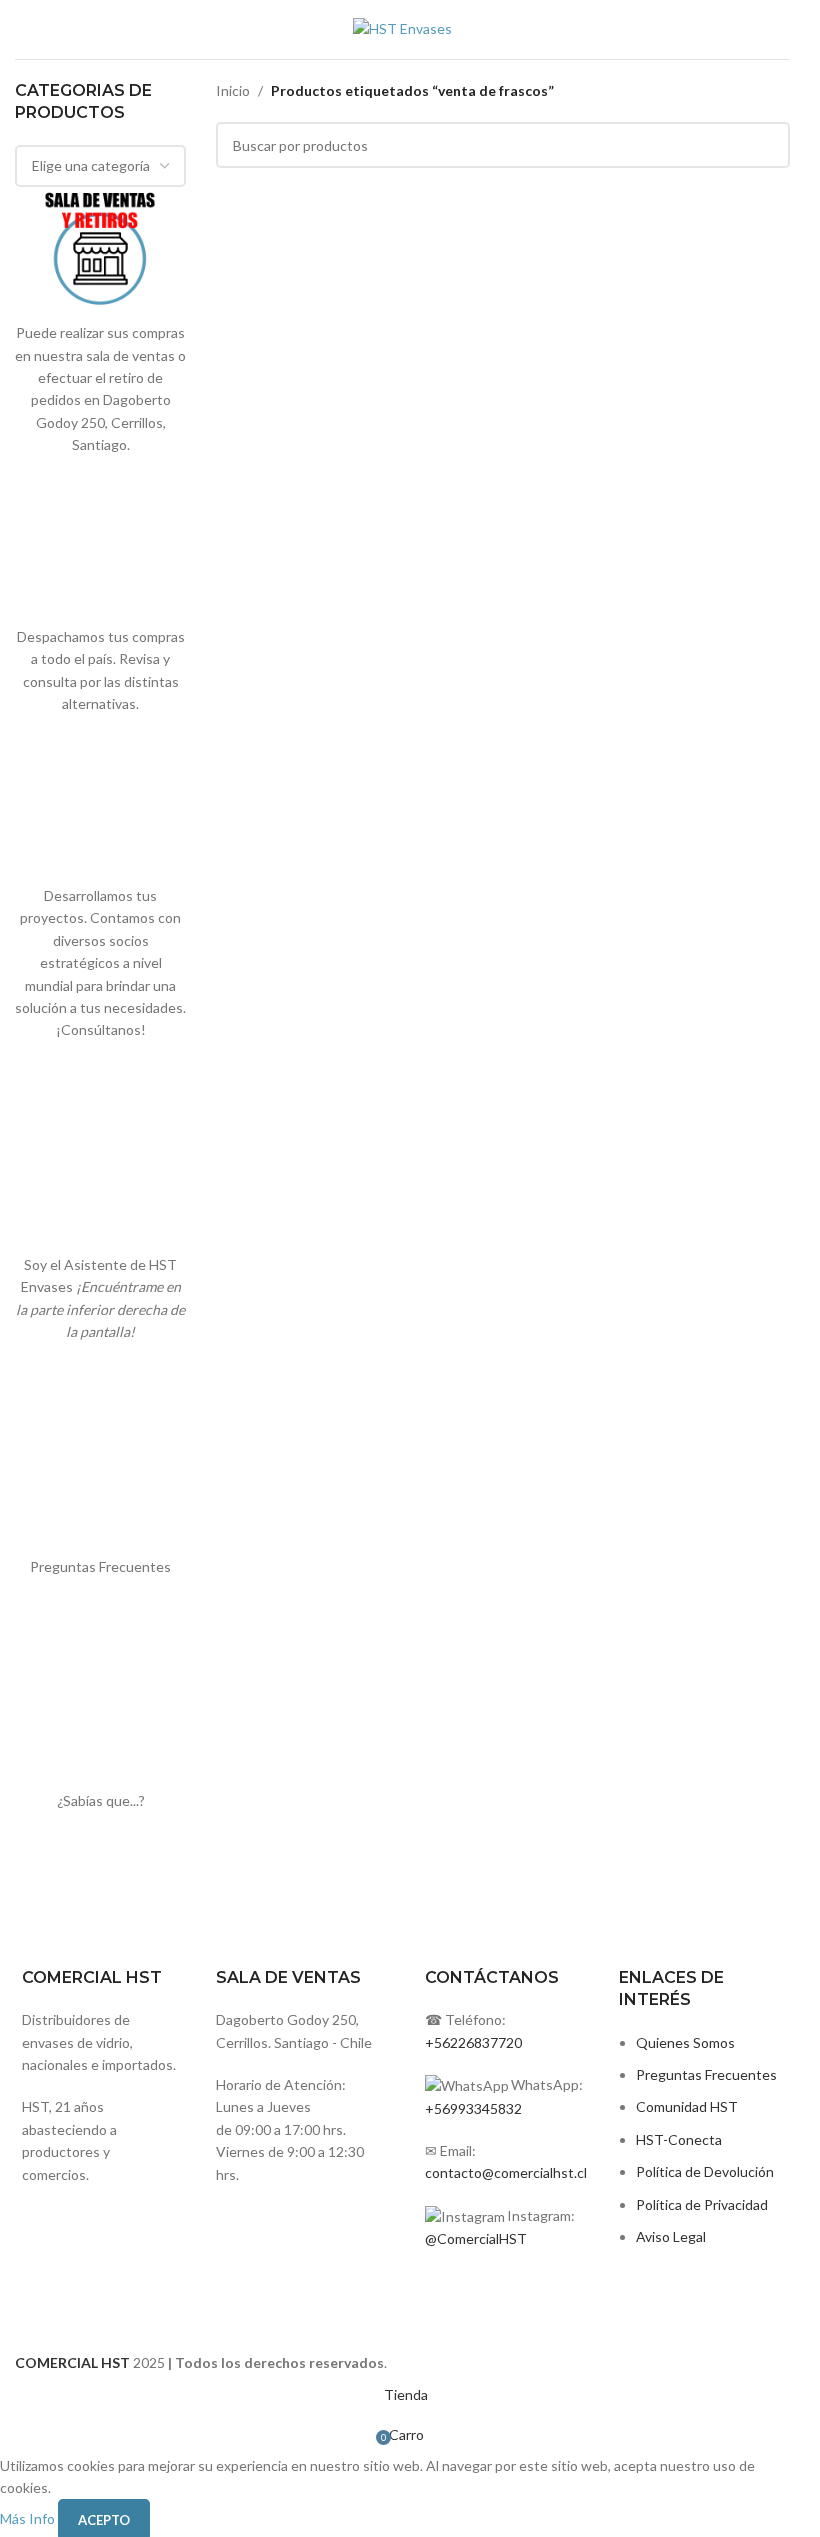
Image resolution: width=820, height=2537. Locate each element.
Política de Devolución (705, 2171)
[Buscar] (790, 30)
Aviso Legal (671, 2236)
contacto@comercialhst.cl (506, 2172)
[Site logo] (402, 27)
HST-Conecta (679, 2139)
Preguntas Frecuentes (706, 2074)
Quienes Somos (685, 2042)
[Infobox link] (301, 2026)
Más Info (29, 2518)
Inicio (233, 90)
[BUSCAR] (767, 145)
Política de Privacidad (702, 2204)
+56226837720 (473, 2042)
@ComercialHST (476, 2238)
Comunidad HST (687, 2106)
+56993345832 (473, 2108)
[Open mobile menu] (23, 30)
